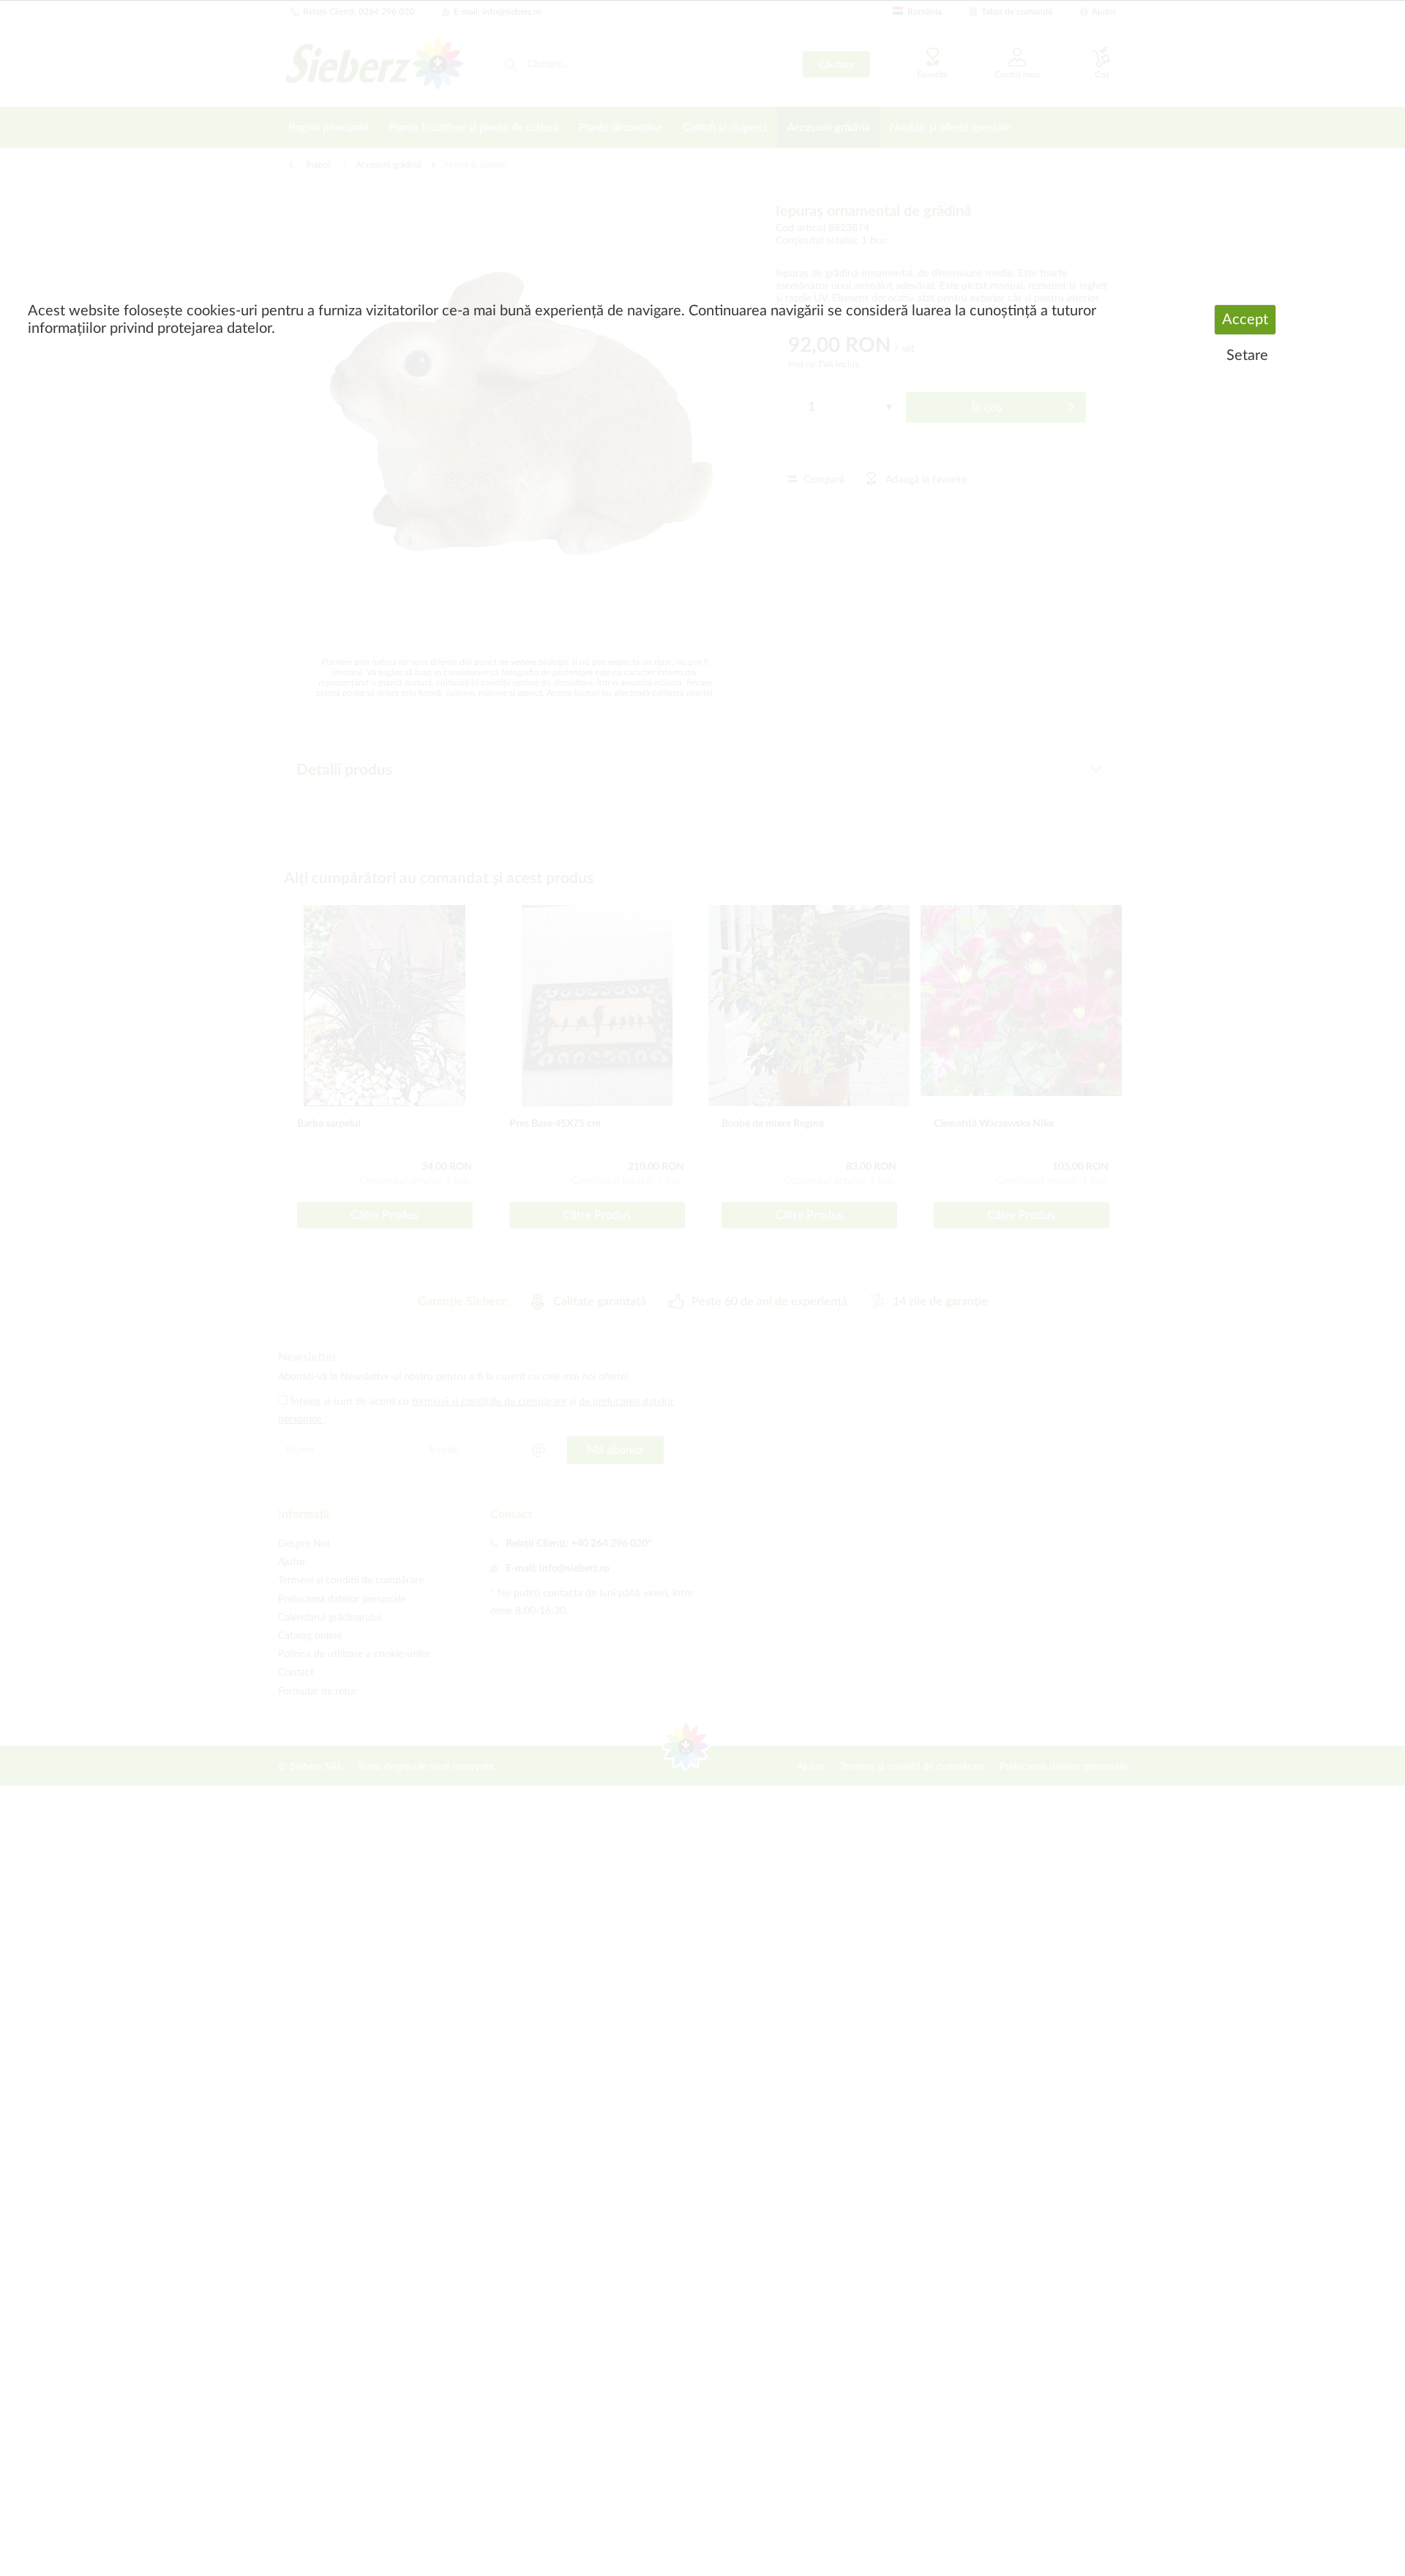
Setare (1247, 356)
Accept (1245, 320)
